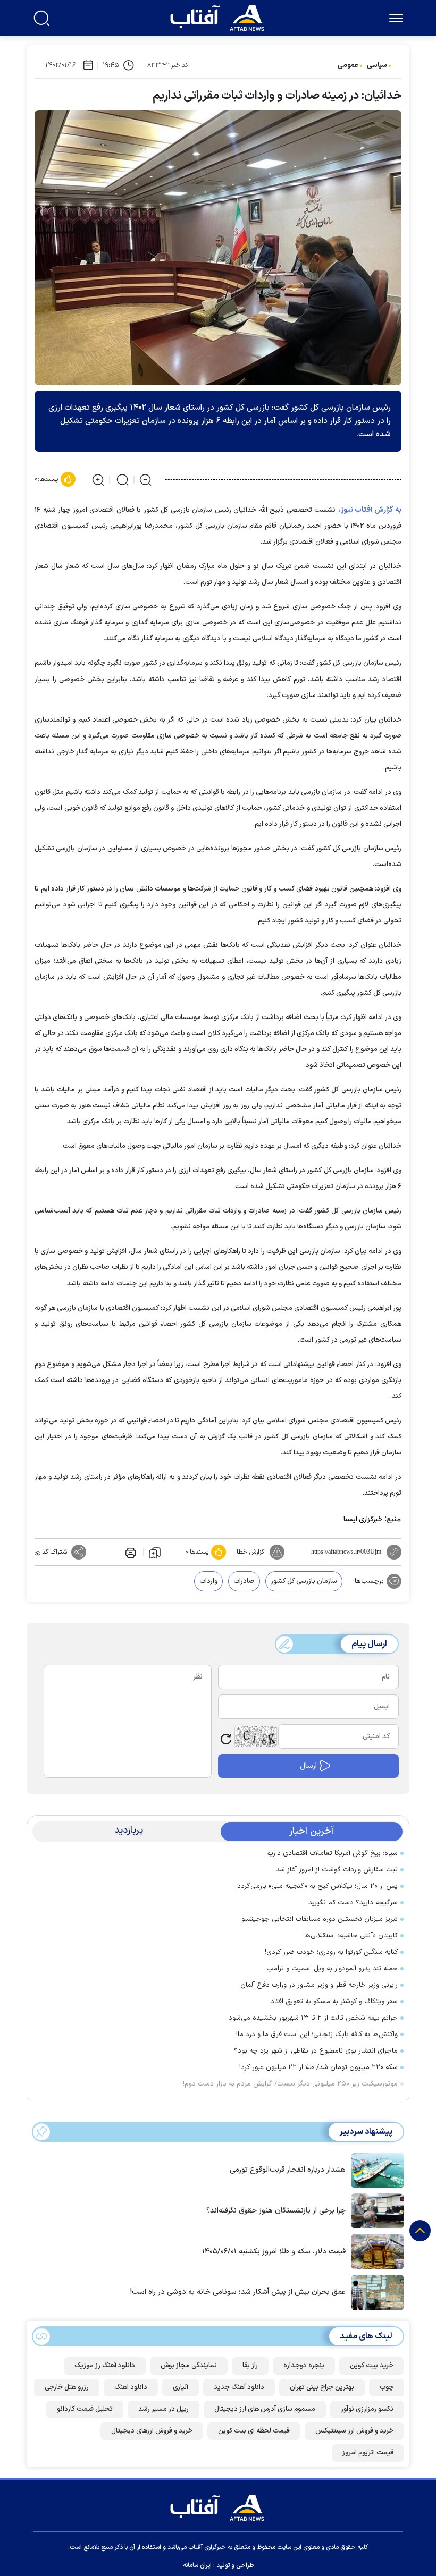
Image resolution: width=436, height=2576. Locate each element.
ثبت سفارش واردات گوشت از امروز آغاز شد (337, 1870)
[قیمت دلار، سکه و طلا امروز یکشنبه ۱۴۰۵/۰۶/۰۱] (375, 2251)
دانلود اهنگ (131, 2387)
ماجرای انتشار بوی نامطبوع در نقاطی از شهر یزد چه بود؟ (316, 2051)
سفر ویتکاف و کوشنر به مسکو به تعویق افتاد (334, 2002)
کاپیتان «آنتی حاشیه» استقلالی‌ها (351, 1936)
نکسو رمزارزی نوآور (367, 2409)
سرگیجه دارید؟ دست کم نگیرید (353, 1903)
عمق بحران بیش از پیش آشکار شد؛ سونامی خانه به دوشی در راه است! (238, 2292)
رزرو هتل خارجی (67, 2387)
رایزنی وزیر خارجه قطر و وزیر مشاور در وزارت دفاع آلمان (319, 1985)
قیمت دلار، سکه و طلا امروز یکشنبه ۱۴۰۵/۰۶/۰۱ (274, 2252)
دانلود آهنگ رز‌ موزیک (105, 2366)
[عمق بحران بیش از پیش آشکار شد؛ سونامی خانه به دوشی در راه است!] (375, 2291)
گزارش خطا (250, 1552)
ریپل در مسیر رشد (163, 2409)
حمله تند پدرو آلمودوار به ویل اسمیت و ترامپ (332, 1969)
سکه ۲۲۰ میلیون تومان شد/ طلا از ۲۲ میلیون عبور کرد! (318, 2067)
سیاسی (377, 65)
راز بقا (250, 2366)
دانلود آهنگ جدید (239, 2387)
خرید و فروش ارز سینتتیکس (354, 2431)
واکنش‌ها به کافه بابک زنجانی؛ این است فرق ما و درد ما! (317, 2035)
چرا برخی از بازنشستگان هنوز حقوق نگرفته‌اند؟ (276, 2211)
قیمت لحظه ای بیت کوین (254, 2431)
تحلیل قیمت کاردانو (85, 2409)
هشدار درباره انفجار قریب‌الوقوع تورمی (288, 2170)
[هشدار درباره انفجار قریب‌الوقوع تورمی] (375, 2170)
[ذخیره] (155, 1552)
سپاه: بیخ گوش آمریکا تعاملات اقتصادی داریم (332, 1853)
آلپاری (181, 2387)
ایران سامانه (197, 2565)
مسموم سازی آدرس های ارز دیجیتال (265, 2409)
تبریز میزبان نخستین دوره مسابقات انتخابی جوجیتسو (320, 1919)
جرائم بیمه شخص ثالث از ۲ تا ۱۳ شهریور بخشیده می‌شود (313, 2018)
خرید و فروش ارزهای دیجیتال (152, 2431)
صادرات (244, 1581)
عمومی (348, 65)
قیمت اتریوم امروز (368, 2453)
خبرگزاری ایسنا (363, 1520)
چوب (387, 2387)
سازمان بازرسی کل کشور (304, 1581)
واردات (208, 1581)
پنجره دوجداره (304, 2366)
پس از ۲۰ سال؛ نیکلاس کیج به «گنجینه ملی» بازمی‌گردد (317, 1886)
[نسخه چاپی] (130, 1552)
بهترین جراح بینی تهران (322, 2387)
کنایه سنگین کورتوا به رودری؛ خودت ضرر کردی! (331, 1952)
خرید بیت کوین (372, 2366)
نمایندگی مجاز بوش (189, 2366)
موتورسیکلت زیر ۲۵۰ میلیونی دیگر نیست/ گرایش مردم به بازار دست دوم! (290, 2084)
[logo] (220, 16)
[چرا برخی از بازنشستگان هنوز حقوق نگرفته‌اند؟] (375, 2210)
